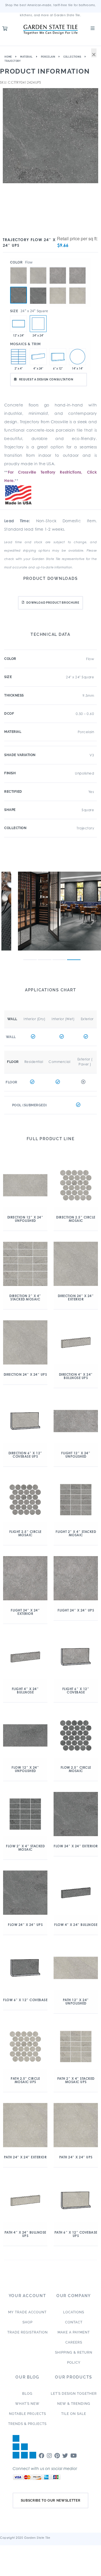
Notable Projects (27, 2414)
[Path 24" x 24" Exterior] (77, 287)
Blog (27, 2394)
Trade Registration (27, 2332)
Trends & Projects (27, 2424)
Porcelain (48, 57)
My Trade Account (27, 2312)
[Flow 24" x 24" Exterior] (38, 287)
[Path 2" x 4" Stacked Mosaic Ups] (19, 357)
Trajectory (13, 61)
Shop (27, 2322)
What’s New (27, 2404)
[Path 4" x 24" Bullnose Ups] (38, 357)
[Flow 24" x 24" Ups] (19, 295)
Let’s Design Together (74, 2394)
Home (8, 57)
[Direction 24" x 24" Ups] (19, 267)
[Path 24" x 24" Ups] (58, 287)
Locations (74, 2312)
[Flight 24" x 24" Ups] (58, 267)
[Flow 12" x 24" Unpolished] (19, 324)
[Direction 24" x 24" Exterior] (38, 267)
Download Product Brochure (53, 603)
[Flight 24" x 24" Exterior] (77, 267)
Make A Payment (74, 2332)
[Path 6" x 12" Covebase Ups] (58, 357)
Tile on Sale (74, 2414)
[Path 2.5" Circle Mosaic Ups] (77, 357)
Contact (74, 2322)
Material (26, 57)
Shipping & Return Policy (74, 2358)
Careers (74, 2342)
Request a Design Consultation (46, 379)
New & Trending (74, 2404)
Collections (72, 57)
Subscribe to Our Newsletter (51, 2500)
